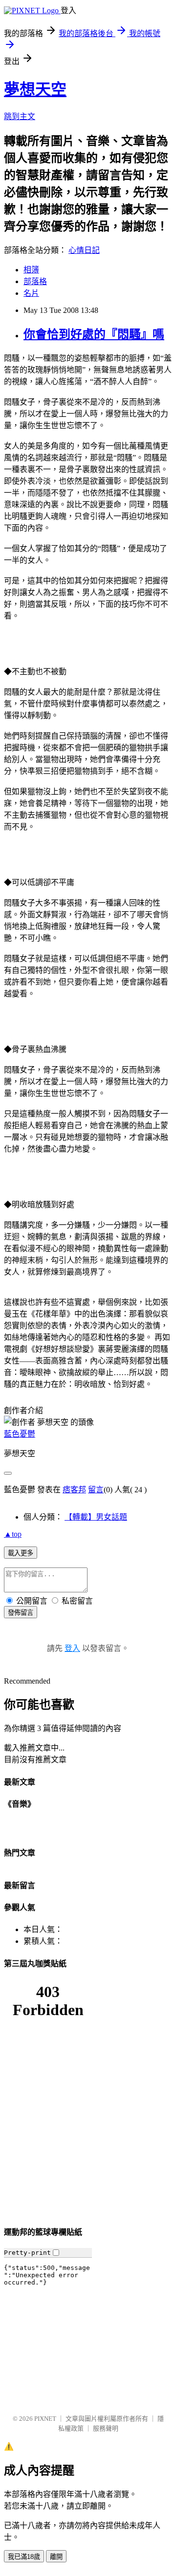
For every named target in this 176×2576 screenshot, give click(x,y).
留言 (96, 1490)
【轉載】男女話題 (96, 1517)
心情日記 (84, 250)
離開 (56, 2557)
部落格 (35, 281)
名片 (31, 293)
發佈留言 (21, 1613)
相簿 (31, 270)
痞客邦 (74, 1490)
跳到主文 (20, 116)
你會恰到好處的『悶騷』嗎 (94, 334)
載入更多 (21, 1553)
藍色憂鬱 (20, 1434)
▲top (13, 1534)
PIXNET (45, 2419)
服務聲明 (106, 2428)
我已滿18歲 (24, 2557)
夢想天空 (35, 89)
